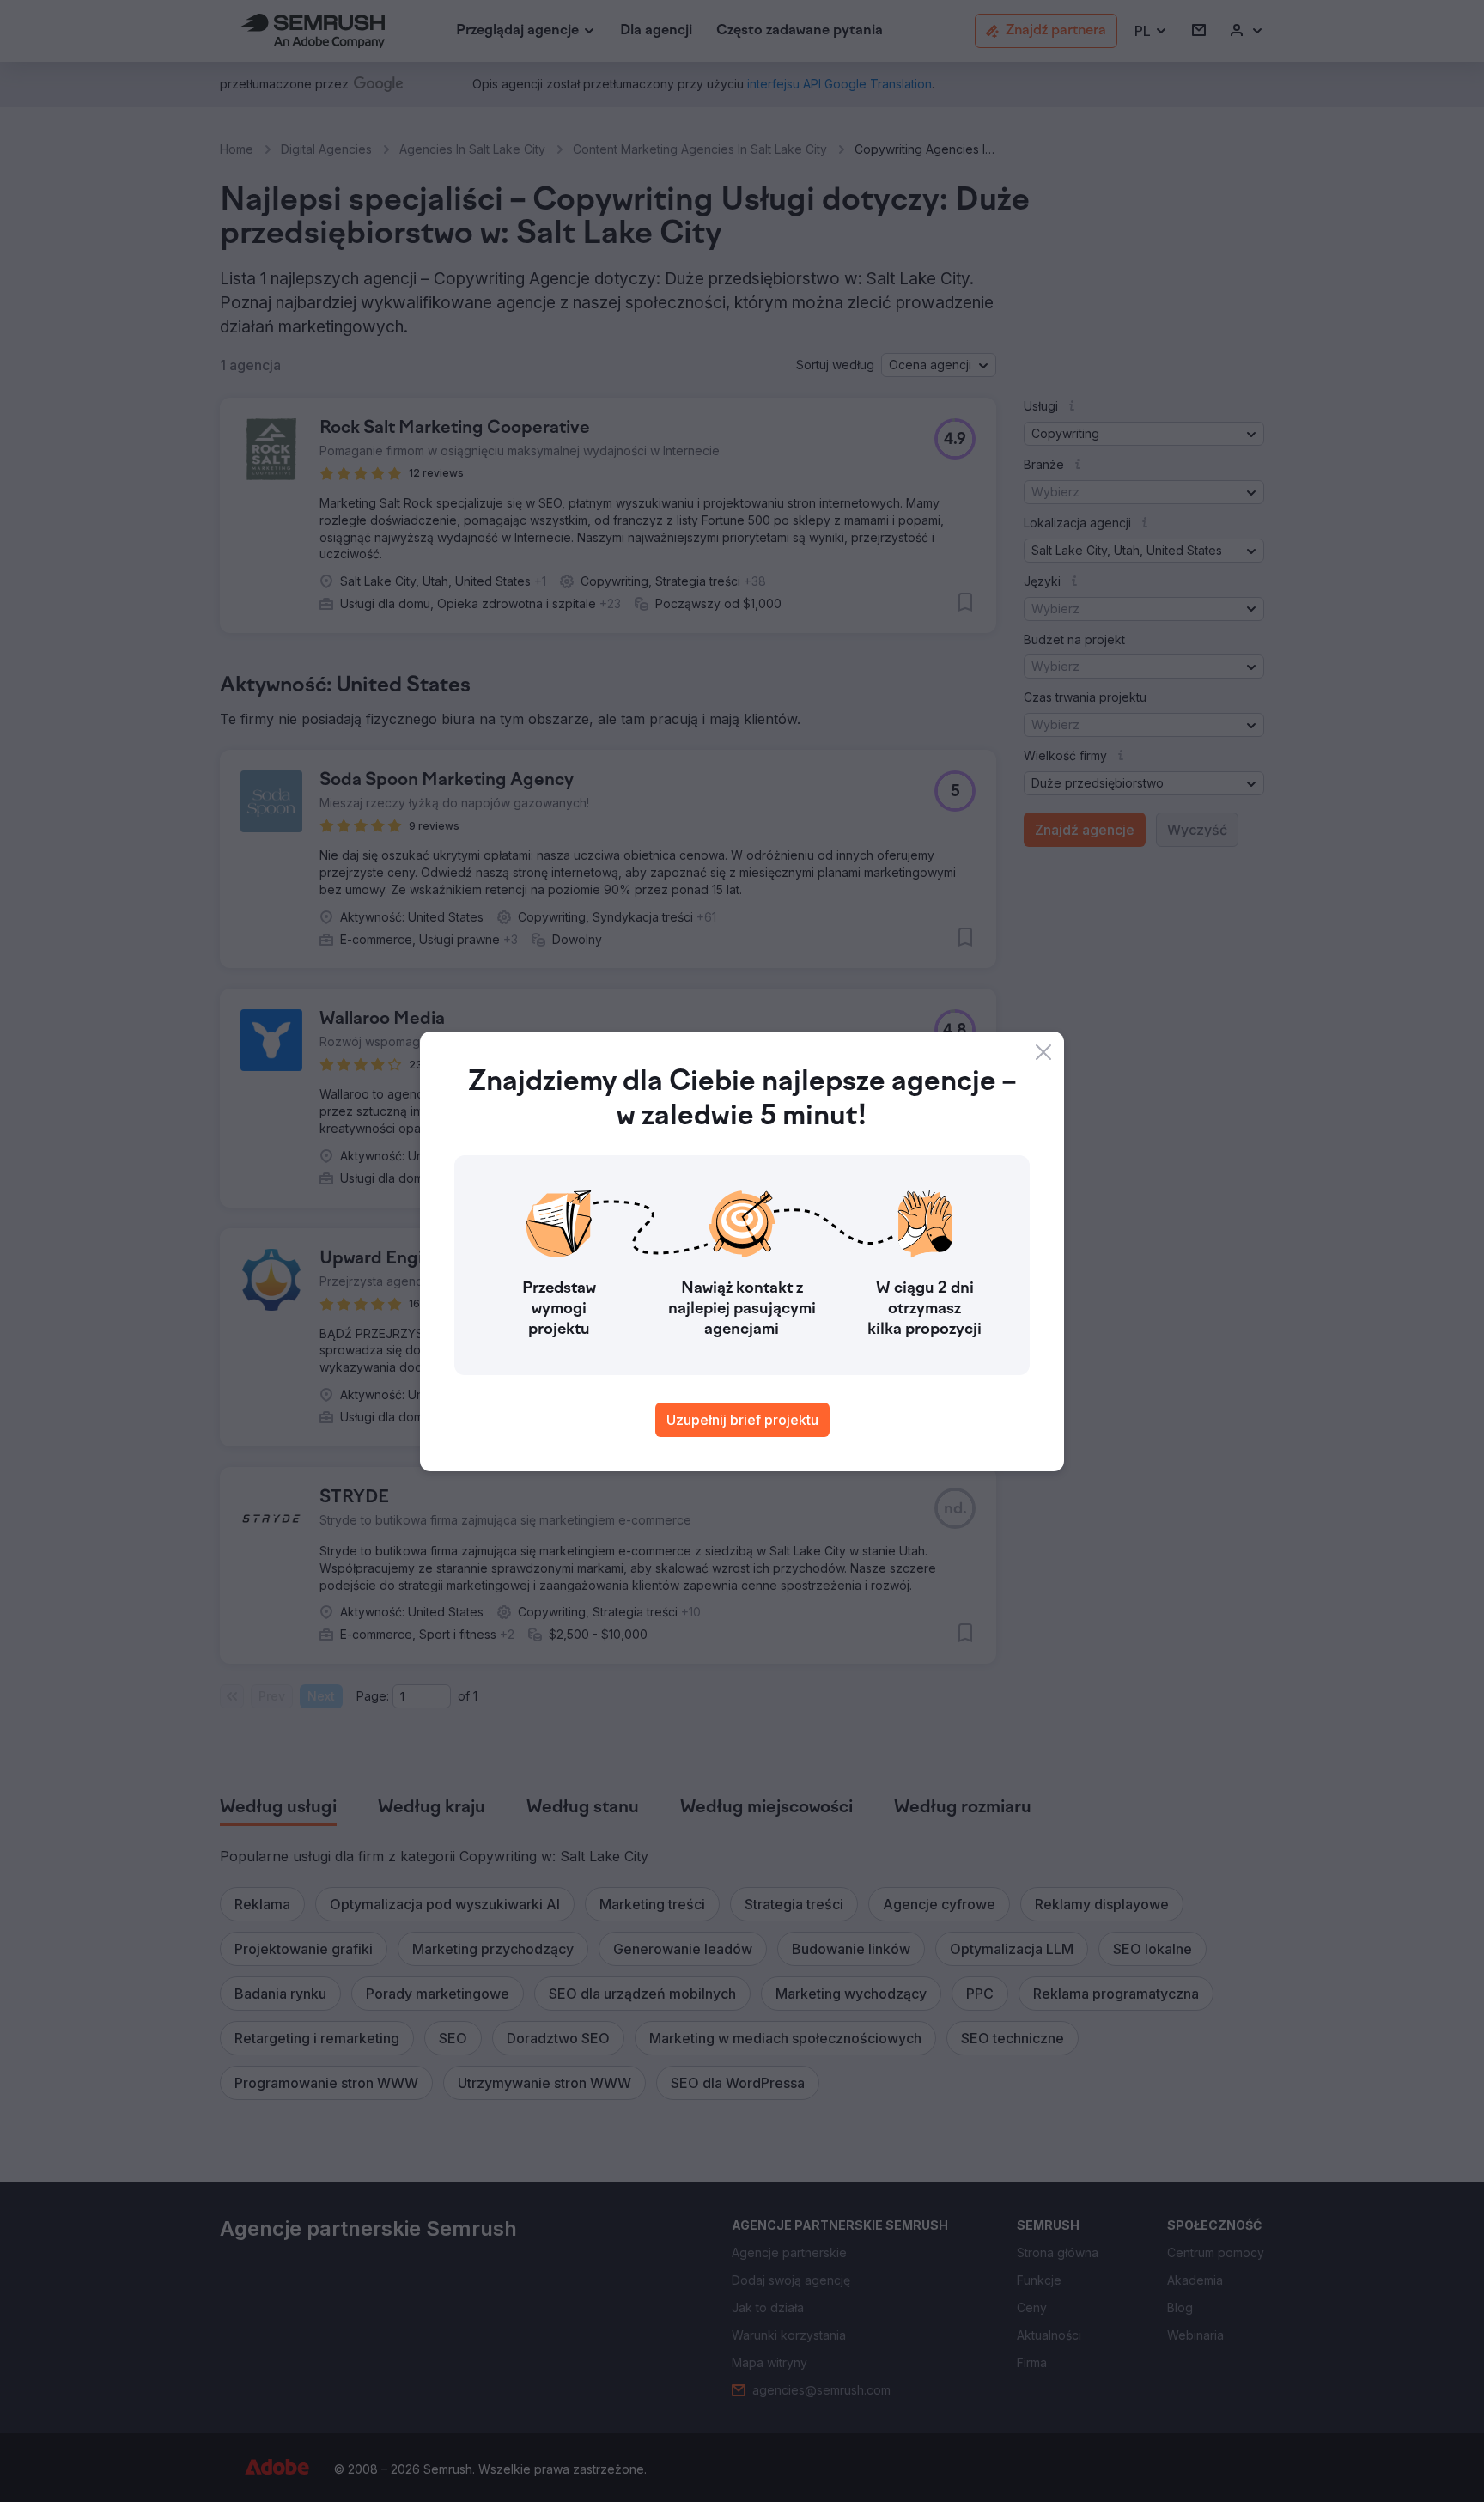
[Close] (1043, 1052)
